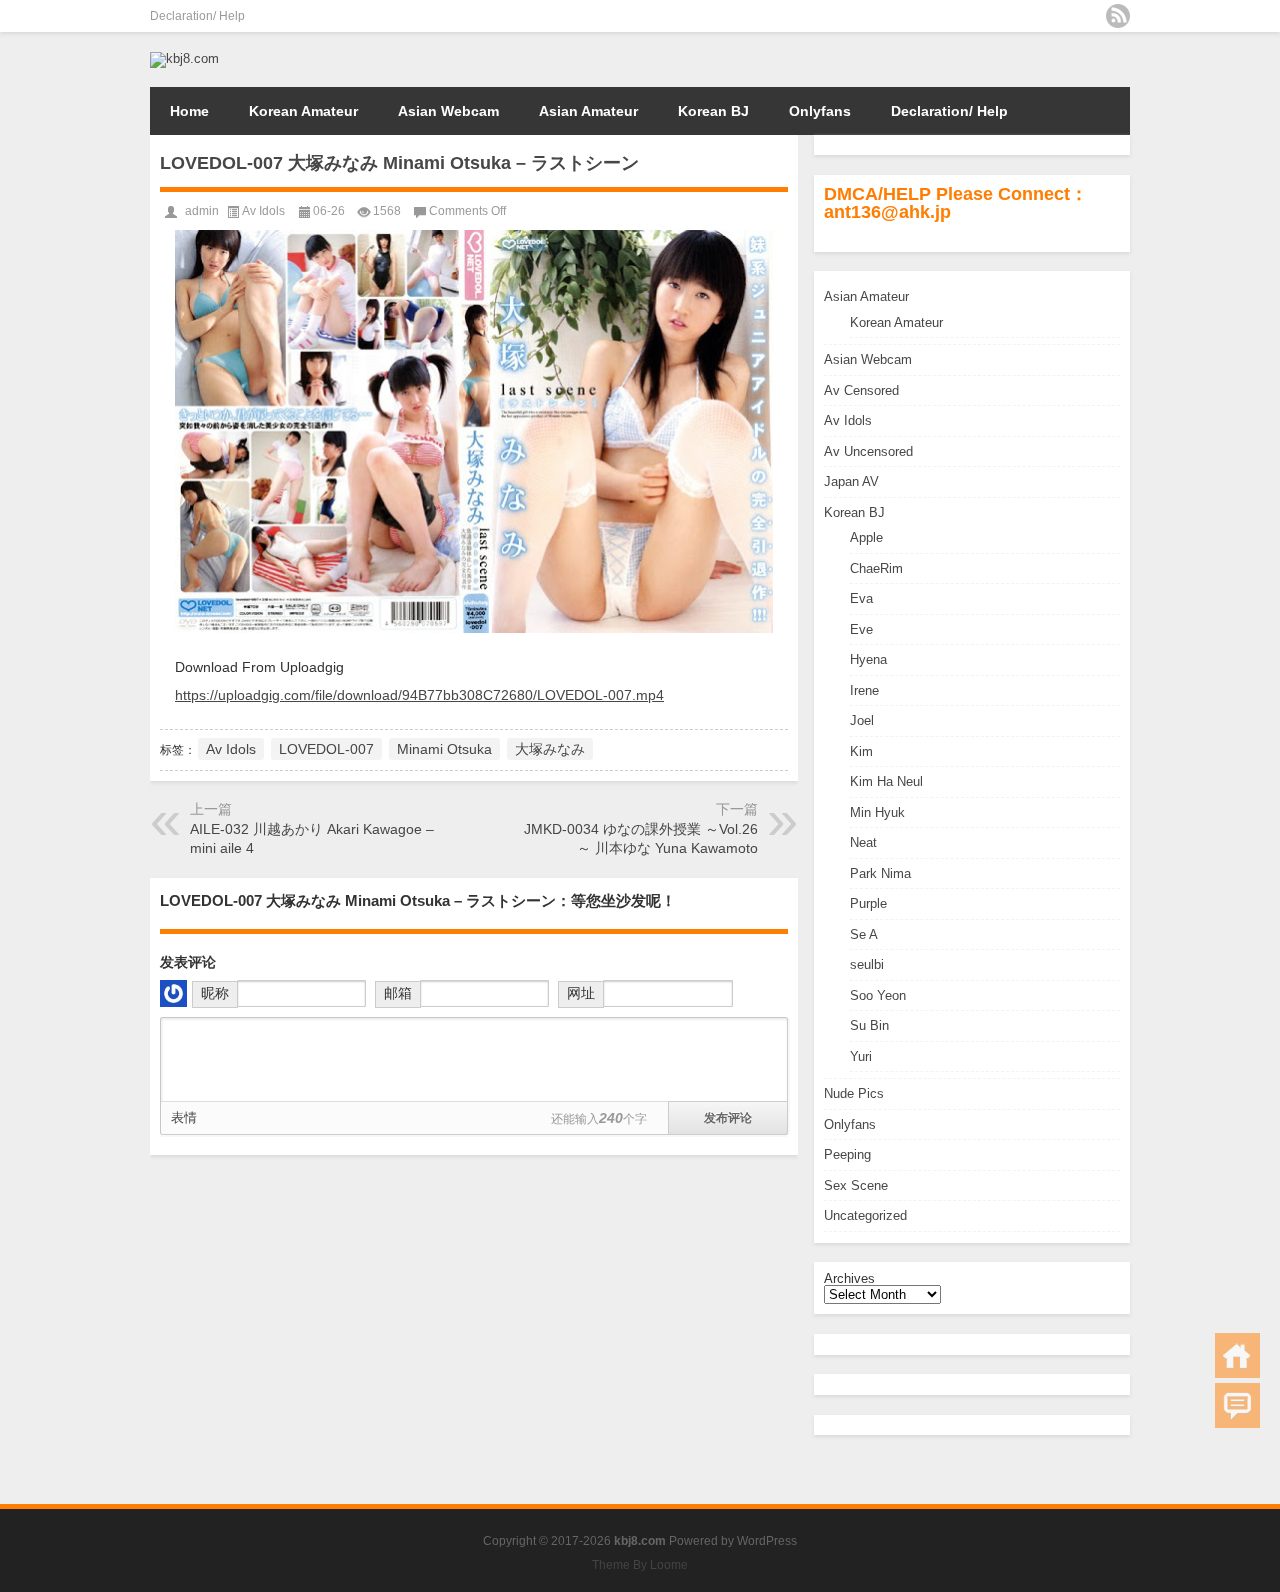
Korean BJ (713, 111)
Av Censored (861, 390)
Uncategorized (865, 1215)
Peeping (847, 1154)
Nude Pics (854, 1093)
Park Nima (880, 873)
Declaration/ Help (197, 16)
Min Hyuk (877, 812)
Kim (861, 751)
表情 (184, 1117)
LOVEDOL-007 (326, 749)
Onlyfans (820, 111)
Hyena (868, 659)
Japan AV (851, 481)
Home (189, 111)
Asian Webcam (448, 111)
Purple (868, 903)
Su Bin (869, 1025)
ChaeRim (876, 568)
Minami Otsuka (444, 749)
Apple (866, 537)
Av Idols (848, 420)
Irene (864, 690)
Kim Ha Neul (886, 781)
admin (202, 211)
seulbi (867, 964)
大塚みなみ (550, 749)
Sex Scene (856, 1185)
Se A (864, 934)
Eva (861, 598)
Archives (849, 1278)
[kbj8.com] (184, 58)
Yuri (861, 1056)
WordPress (767, 1541)
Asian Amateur (588, 111)
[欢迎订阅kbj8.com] (1118, 16)
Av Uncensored (868, 451)
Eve (861, 629)
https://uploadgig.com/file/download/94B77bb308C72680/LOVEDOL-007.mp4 (419, 695)
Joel (862, 720)
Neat (863, 842)
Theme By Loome (640, 1565)
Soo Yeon (878, 995)
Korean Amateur (303, 111)
